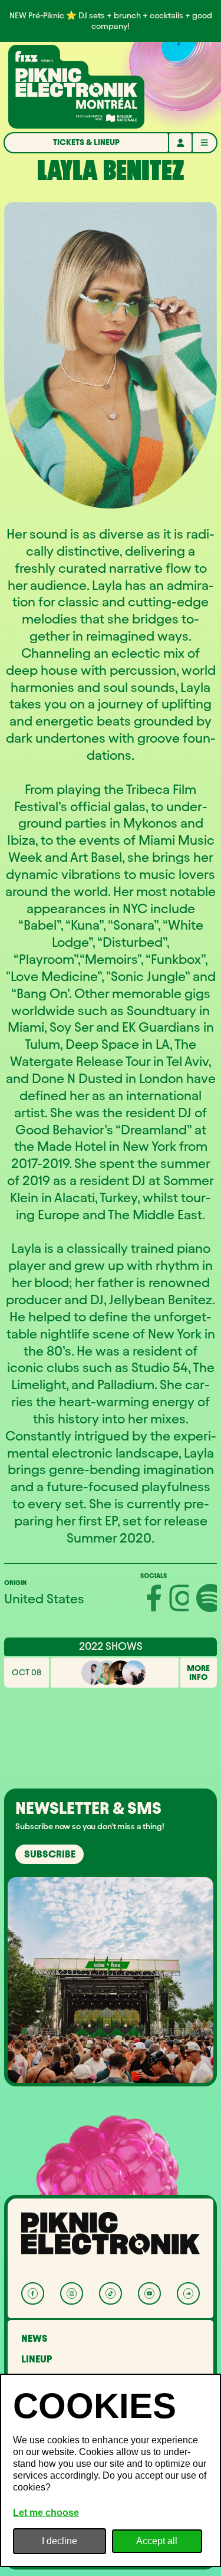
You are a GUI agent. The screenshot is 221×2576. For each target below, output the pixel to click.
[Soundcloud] (188, 2294)
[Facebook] (33, 2294)
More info (198, 1673)
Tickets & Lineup (86, 142)
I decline (60, 2541)
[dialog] (111, 2470)
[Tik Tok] (111, 2294)
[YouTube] (149, 2294)
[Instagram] (72, 2294)
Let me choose (46, 2513)
